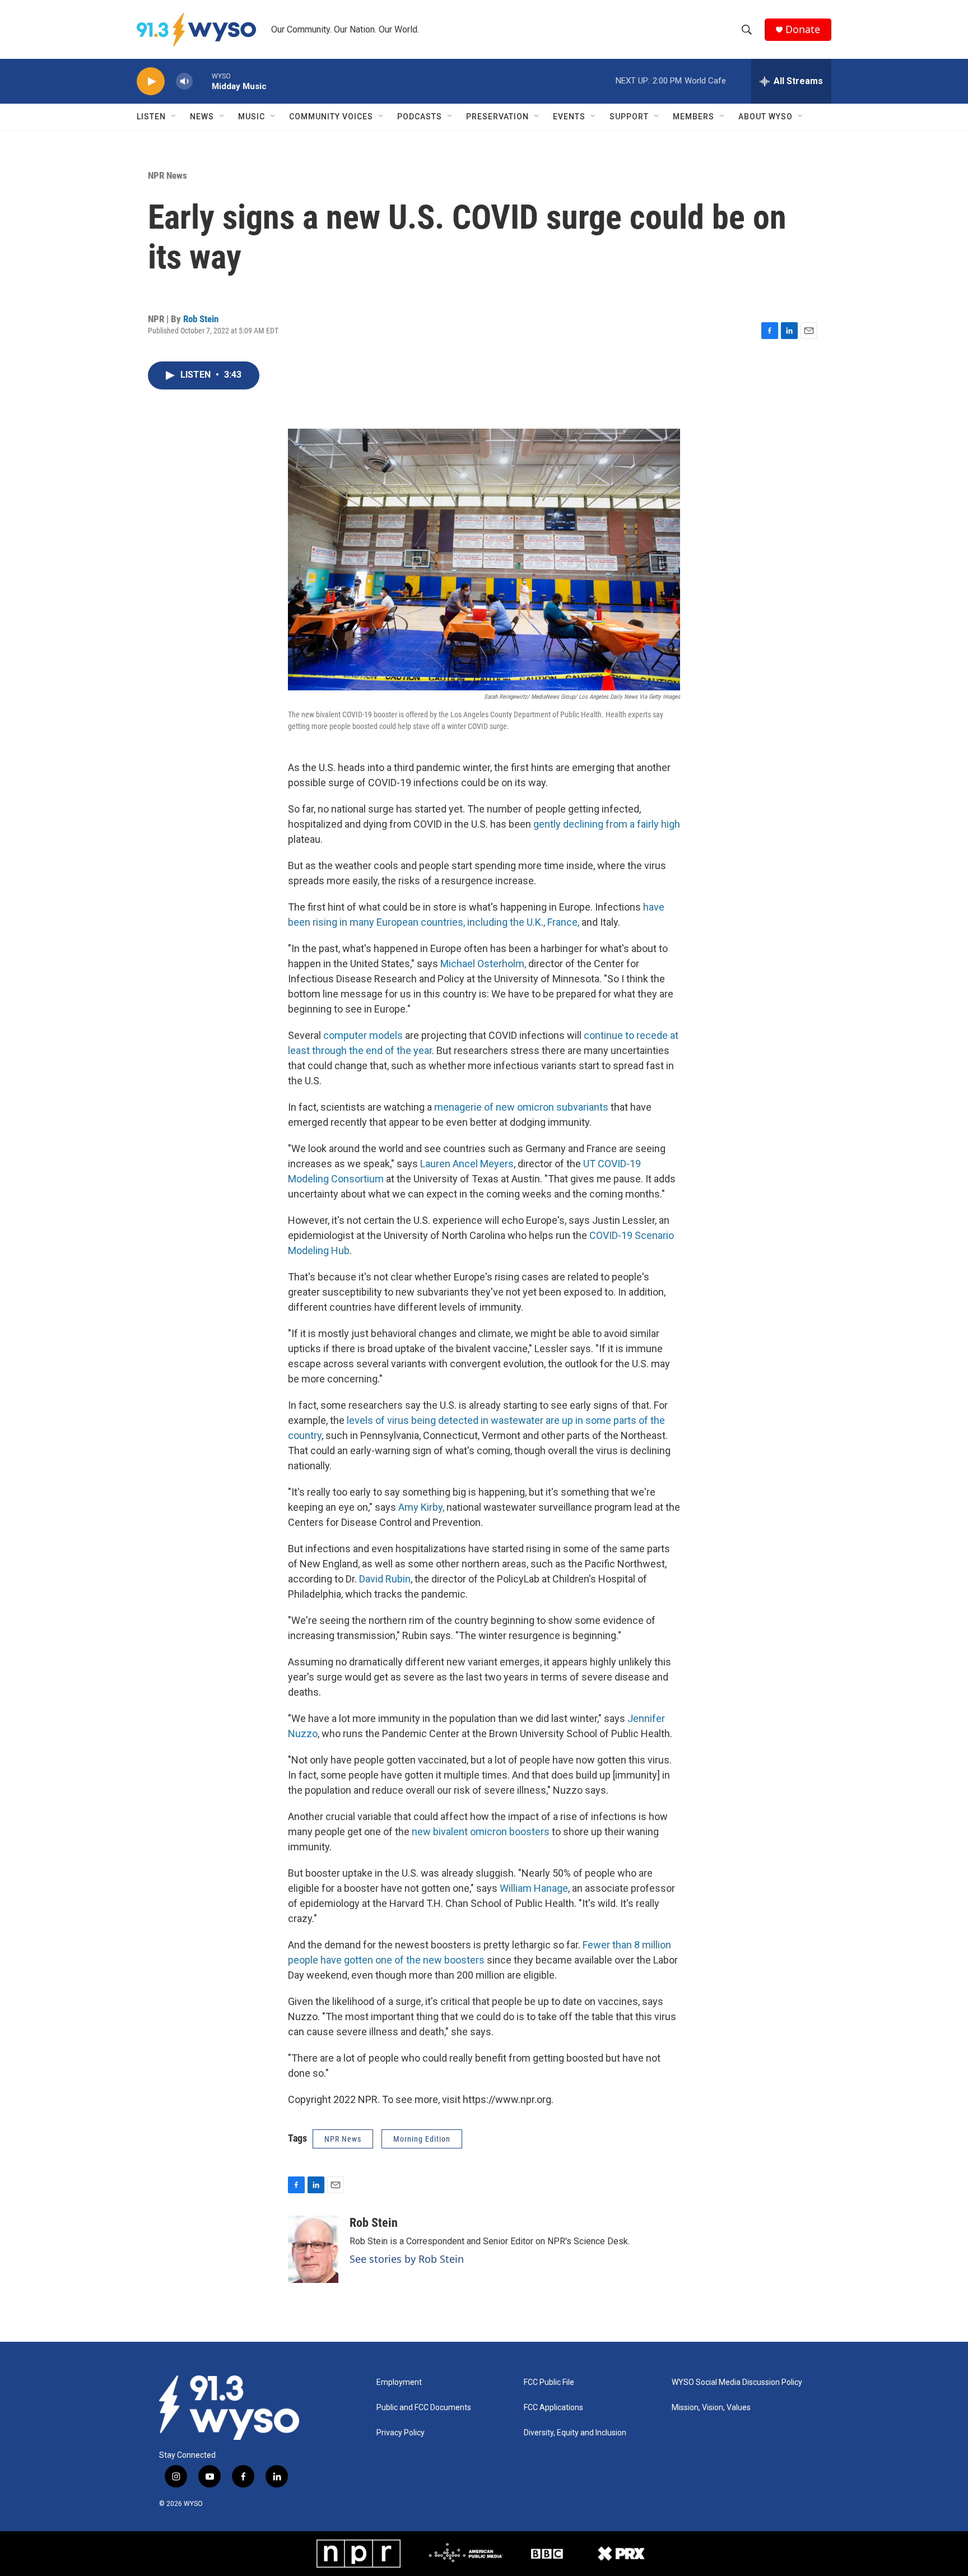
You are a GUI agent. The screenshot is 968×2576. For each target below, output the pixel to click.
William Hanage (534, 1888)
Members (694, 117)
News (202, 117)
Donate (803, 29)
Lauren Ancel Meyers (467, 1164)
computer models (364, 1035)
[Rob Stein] (313, 2249)
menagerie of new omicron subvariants (521, 1107)
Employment (399, 2382)
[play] (151, 82)
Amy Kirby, (421, 1507)
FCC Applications (553, 2408)
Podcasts (420, 117)
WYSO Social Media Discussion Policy (737, 2382)
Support (629, 117)
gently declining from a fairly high (607, 824)
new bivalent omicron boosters (481, 1832)
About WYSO (765, 117)
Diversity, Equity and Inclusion (575, 2433)
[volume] (184, 82)
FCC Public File (549, 2382)
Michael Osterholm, (483, 964)
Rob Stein (201, 319)
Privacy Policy (401, 2433)
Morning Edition (422, 2139)
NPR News (167, 175)
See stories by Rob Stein (407, 2259)
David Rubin (385, 1579)
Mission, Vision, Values (711, 2408)
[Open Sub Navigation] (174, 117)
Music (252, 117)
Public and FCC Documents (424, 2408)
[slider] (202, 81)
